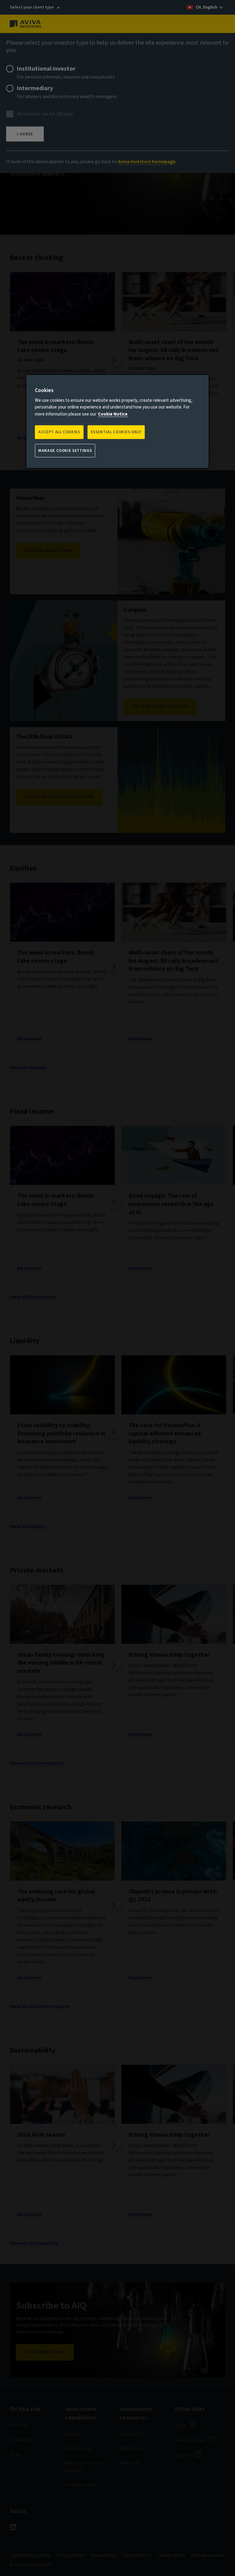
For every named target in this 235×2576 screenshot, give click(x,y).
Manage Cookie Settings (65, 450)
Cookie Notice (113, 414)
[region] (117, 421)
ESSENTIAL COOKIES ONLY (116, 432)
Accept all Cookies (59, 432)
